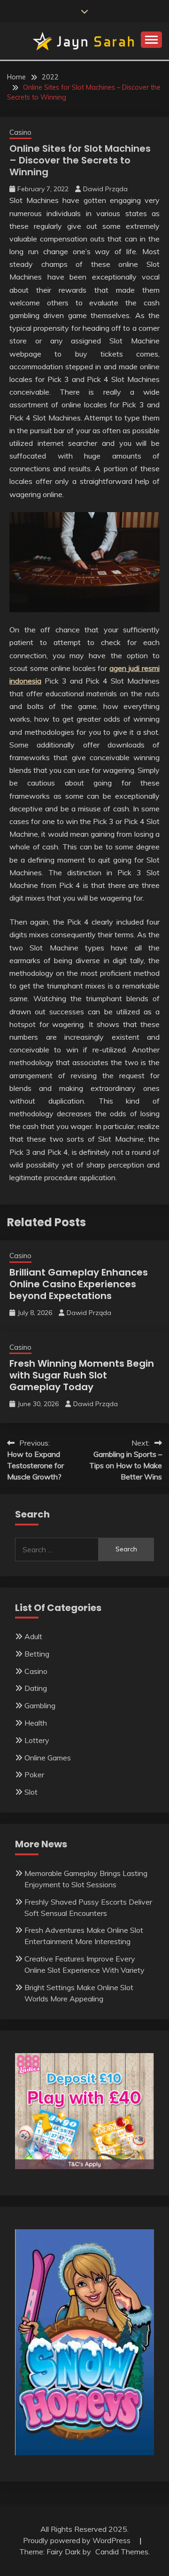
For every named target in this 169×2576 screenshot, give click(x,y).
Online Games (48, 1758)
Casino (20, 132)
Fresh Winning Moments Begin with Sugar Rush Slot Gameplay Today (82, 1375)
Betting (37, 1654)
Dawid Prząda (105, 189)
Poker (34, 1774)
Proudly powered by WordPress (78, 2540)
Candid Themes (122, 2552)
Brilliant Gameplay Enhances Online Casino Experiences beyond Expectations (79, 1284)
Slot (31, 1792)
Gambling (40, 1705)
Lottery (37, 1740)
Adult (33, 1636)
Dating (36, 1688)
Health (36, 1723)
